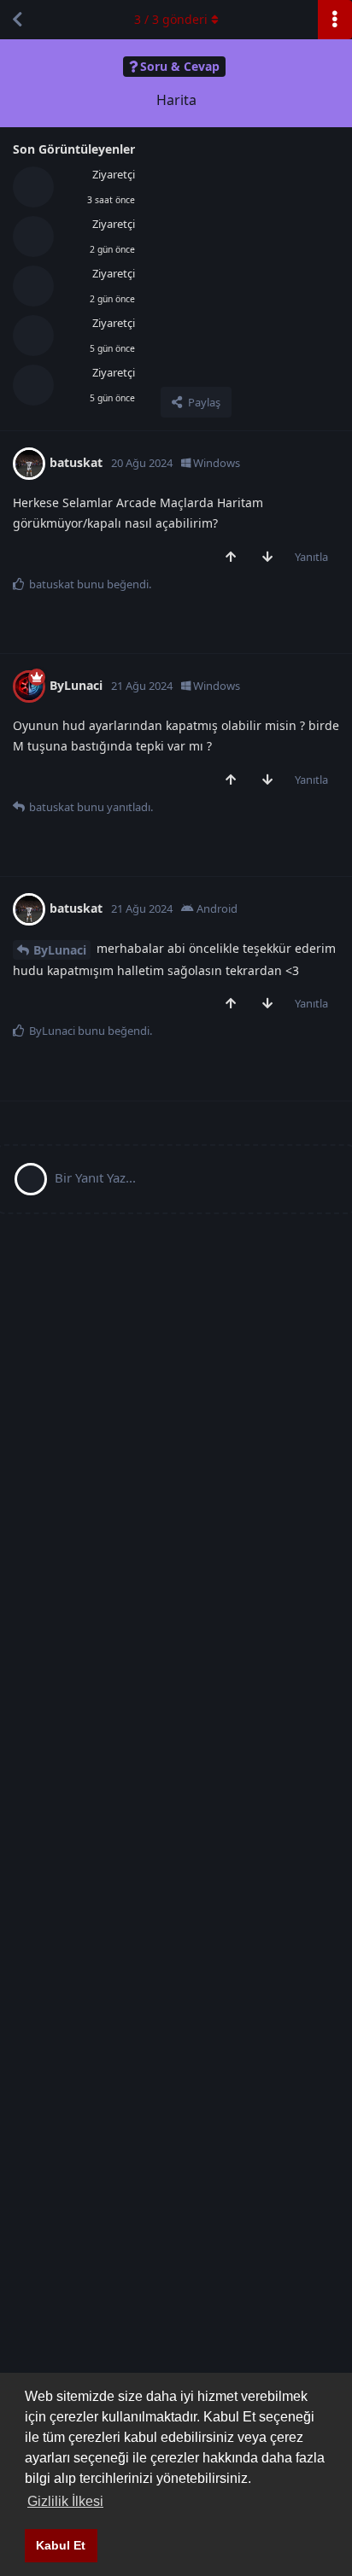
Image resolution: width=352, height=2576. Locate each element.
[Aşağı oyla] (271, 558)
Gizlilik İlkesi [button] (65, 2501)
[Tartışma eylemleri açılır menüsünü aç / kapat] (335, 20)
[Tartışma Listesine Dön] (17, 20)
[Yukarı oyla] (235, 558)
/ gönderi (171, 19)
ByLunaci (60, 950)
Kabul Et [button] (61, 2545)
